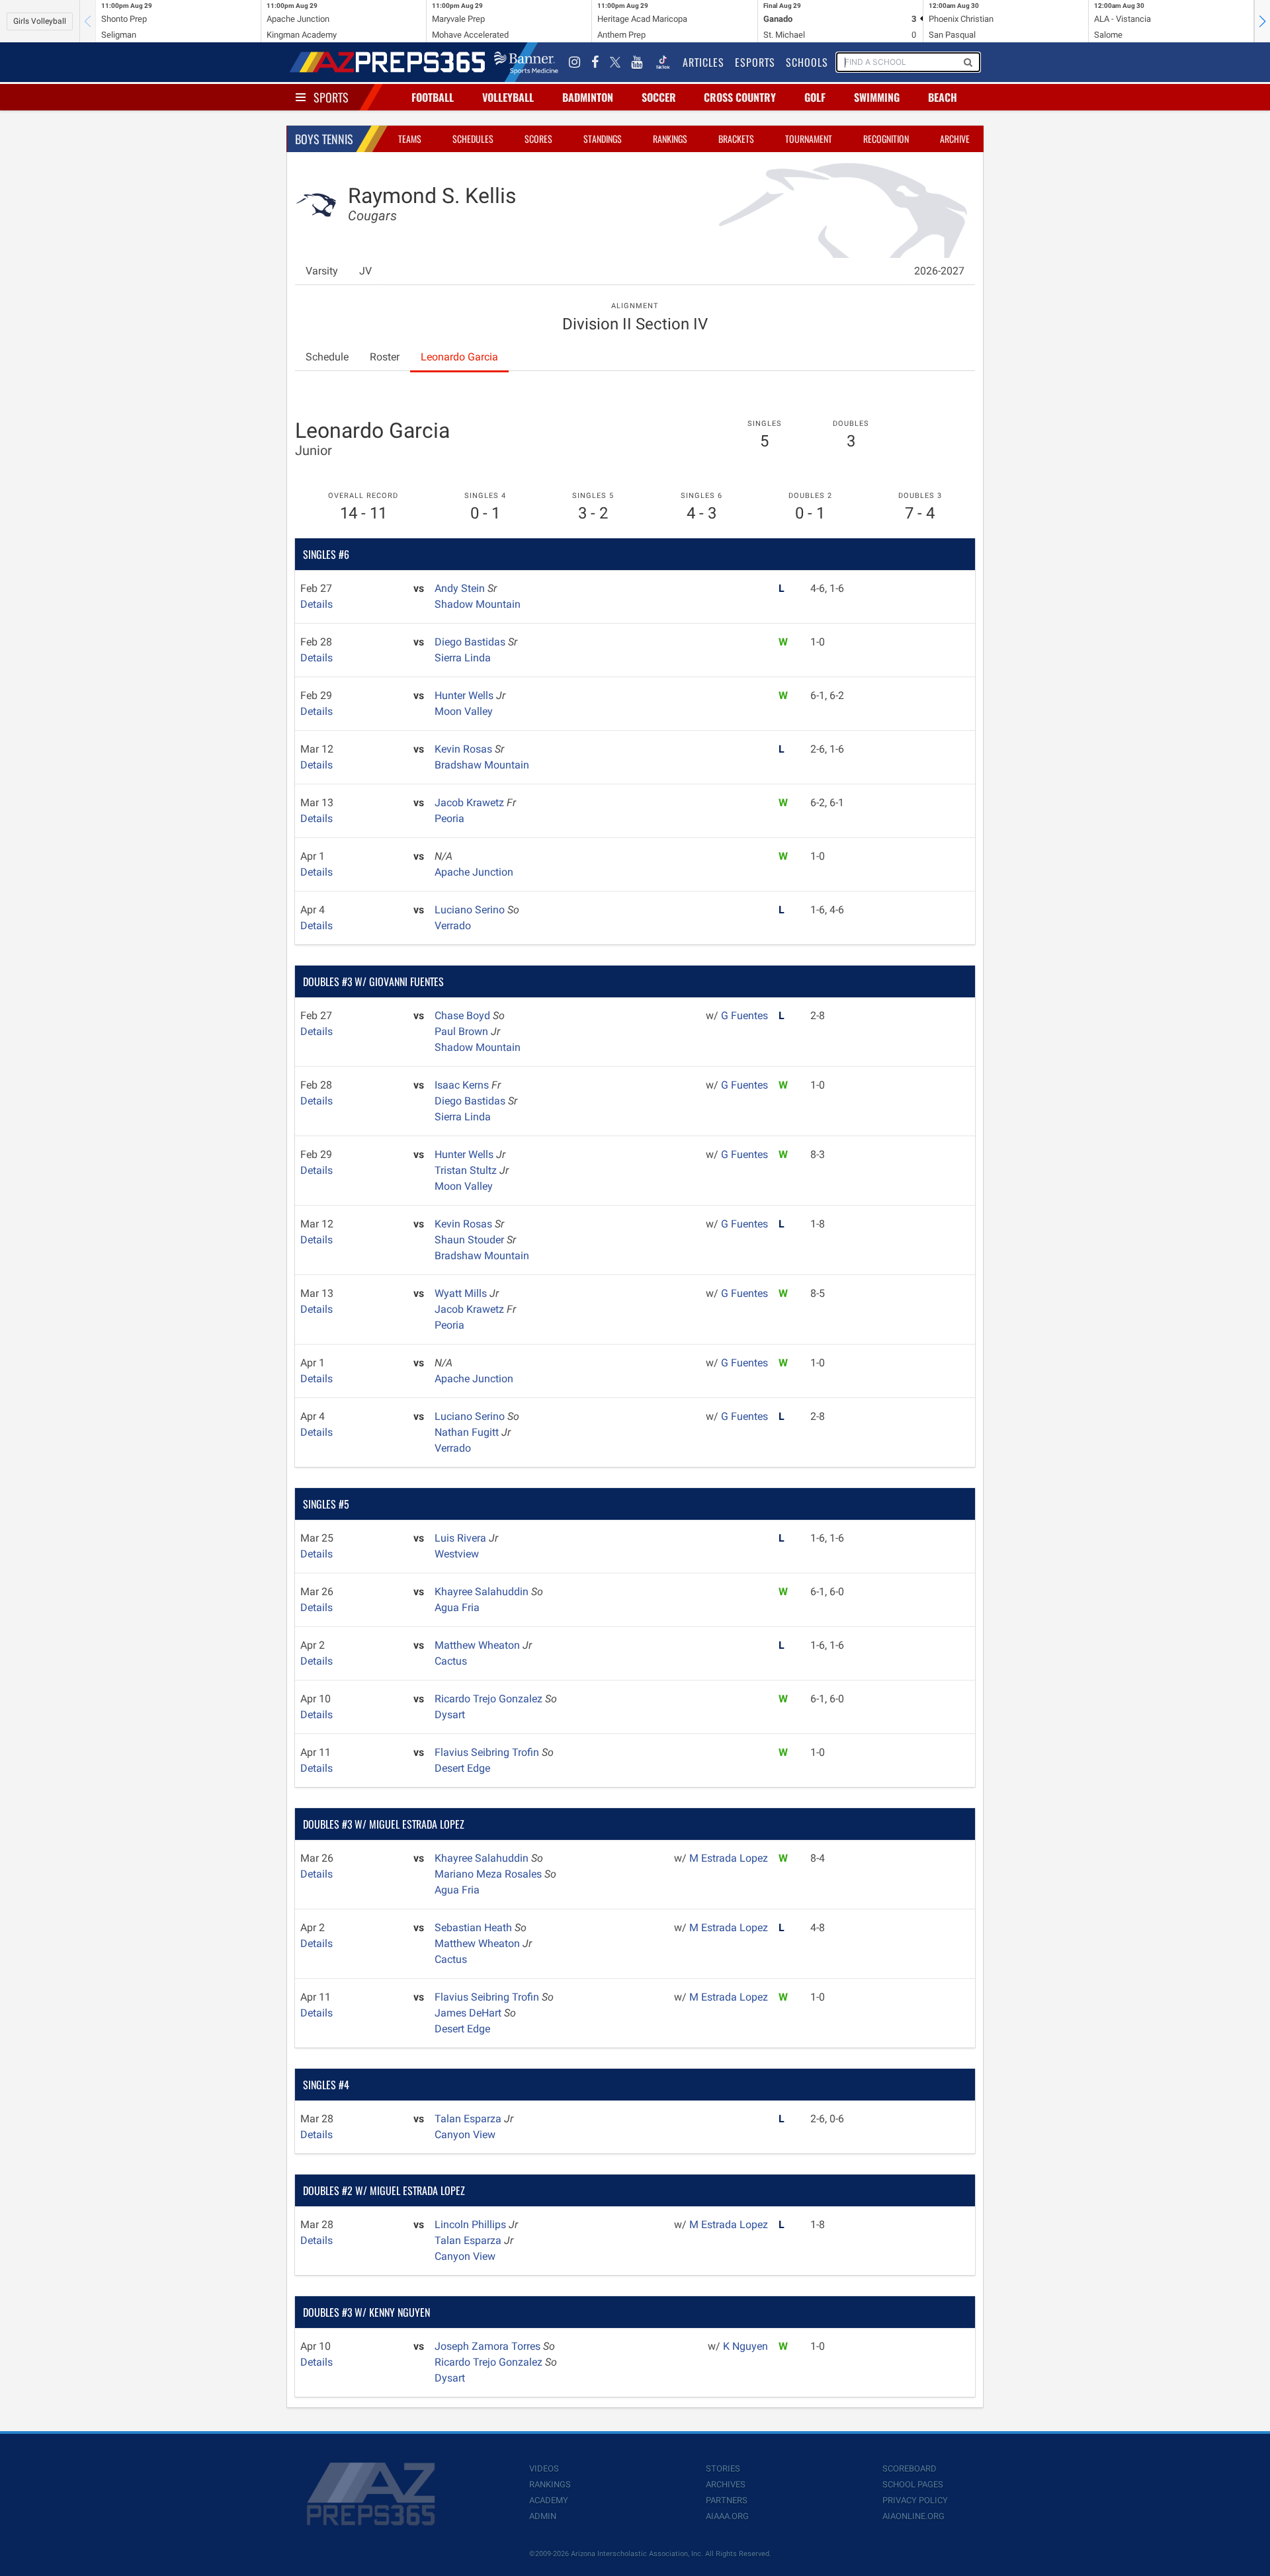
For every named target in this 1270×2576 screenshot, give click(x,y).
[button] (1262, 21)
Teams (410, 139)
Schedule (327, 357)
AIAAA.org (727, 2516)
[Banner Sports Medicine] (526, 62)
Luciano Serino (471, 910)
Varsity (322, 271)
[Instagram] (575, 62)
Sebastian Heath (475, 1928)
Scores (538, 139)
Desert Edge (462, 1768)
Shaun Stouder (471, 1240)
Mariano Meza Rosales (489, 1874)
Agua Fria (457, 1607)
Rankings (670, 139)
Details (317, 604)
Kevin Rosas (465, 749)
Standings (603, 139)
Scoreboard (910, 2469)
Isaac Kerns (463, 1085)
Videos (544, 2469)
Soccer (659, 97)
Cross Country (740, 97)
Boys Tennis (324, 139)
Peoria (449, 818)
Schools (807, 62)
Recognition (886, 139)
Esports (755, 62)
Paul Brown (463, 1031)
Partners (727, 2500)
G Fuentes (744, 1016)
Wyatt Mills (462, 1293)
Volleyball (508, 97)
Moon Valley (464, 711)
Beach (943, 97)
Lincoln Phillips (472, 2224)
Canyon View (465, 2135)
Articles (703, 62)
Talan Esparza (469, 2119)
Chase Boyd (464, 1016)
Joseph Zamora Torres (489, 2346)
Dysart (450, 1715)
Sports (331, 97)
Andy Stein (461, 588)
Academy (549, 2500)
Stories (723, 2469)
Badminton (588, 97)
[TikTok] (663, 62)
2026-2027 (939, 271)
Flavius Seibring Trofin (488, 1752)
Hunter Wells (465, 695)
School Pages (913, 2484)
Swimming (877, 97)
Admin (543, 2516)
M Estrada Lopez (729, 1858)
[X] (615, 62)
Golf (815, 97)
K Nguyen (745, 2346)
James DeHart (469, 2013)
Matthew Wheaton (479, 1645)
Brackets (736, 139)
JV (365, 271)
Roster (385, 357)
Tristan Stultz (467, 1170)
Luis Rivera (462, 1538)
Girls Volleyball (40, 21)
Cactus (451, 1661)
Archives (726, 2484)
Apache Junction (474, 872)
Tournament (809, 139)
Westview (457, 1554)
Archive (955, 139)
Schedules (473, 139)
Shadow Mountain (478, 604)
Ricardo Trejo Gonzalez (490, 1699)
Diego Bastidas (471, 642)
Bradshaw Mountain (482, 765)
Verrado (453, 926)
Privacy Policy (915, 2500)
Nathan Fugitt (468, 1432)
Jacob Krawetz (471, 803)
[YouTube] (637, 62)
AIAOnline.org (913, 2516)
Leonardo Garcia (459, 357)
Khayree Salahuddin (483, 1592)
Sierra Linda (463, 658)
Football (433, 97)
